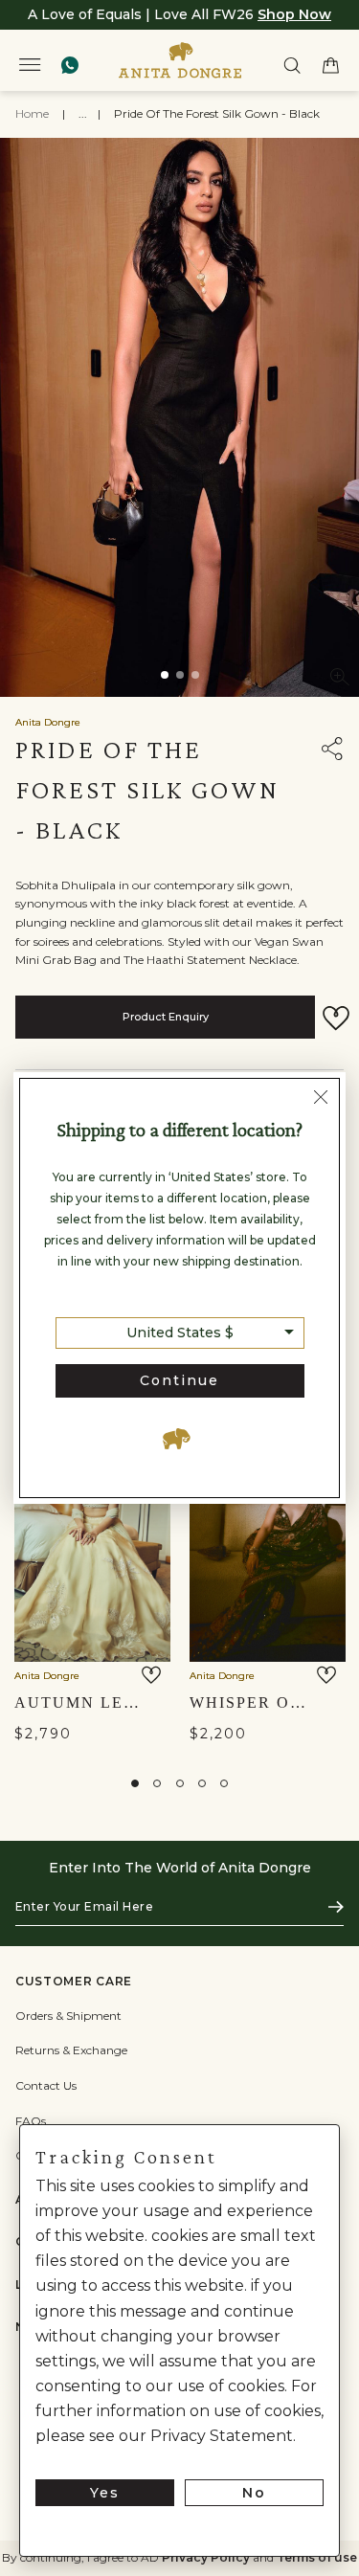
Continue (179, 1380)
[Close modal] (321, 1099)
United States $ (180, 1333)
